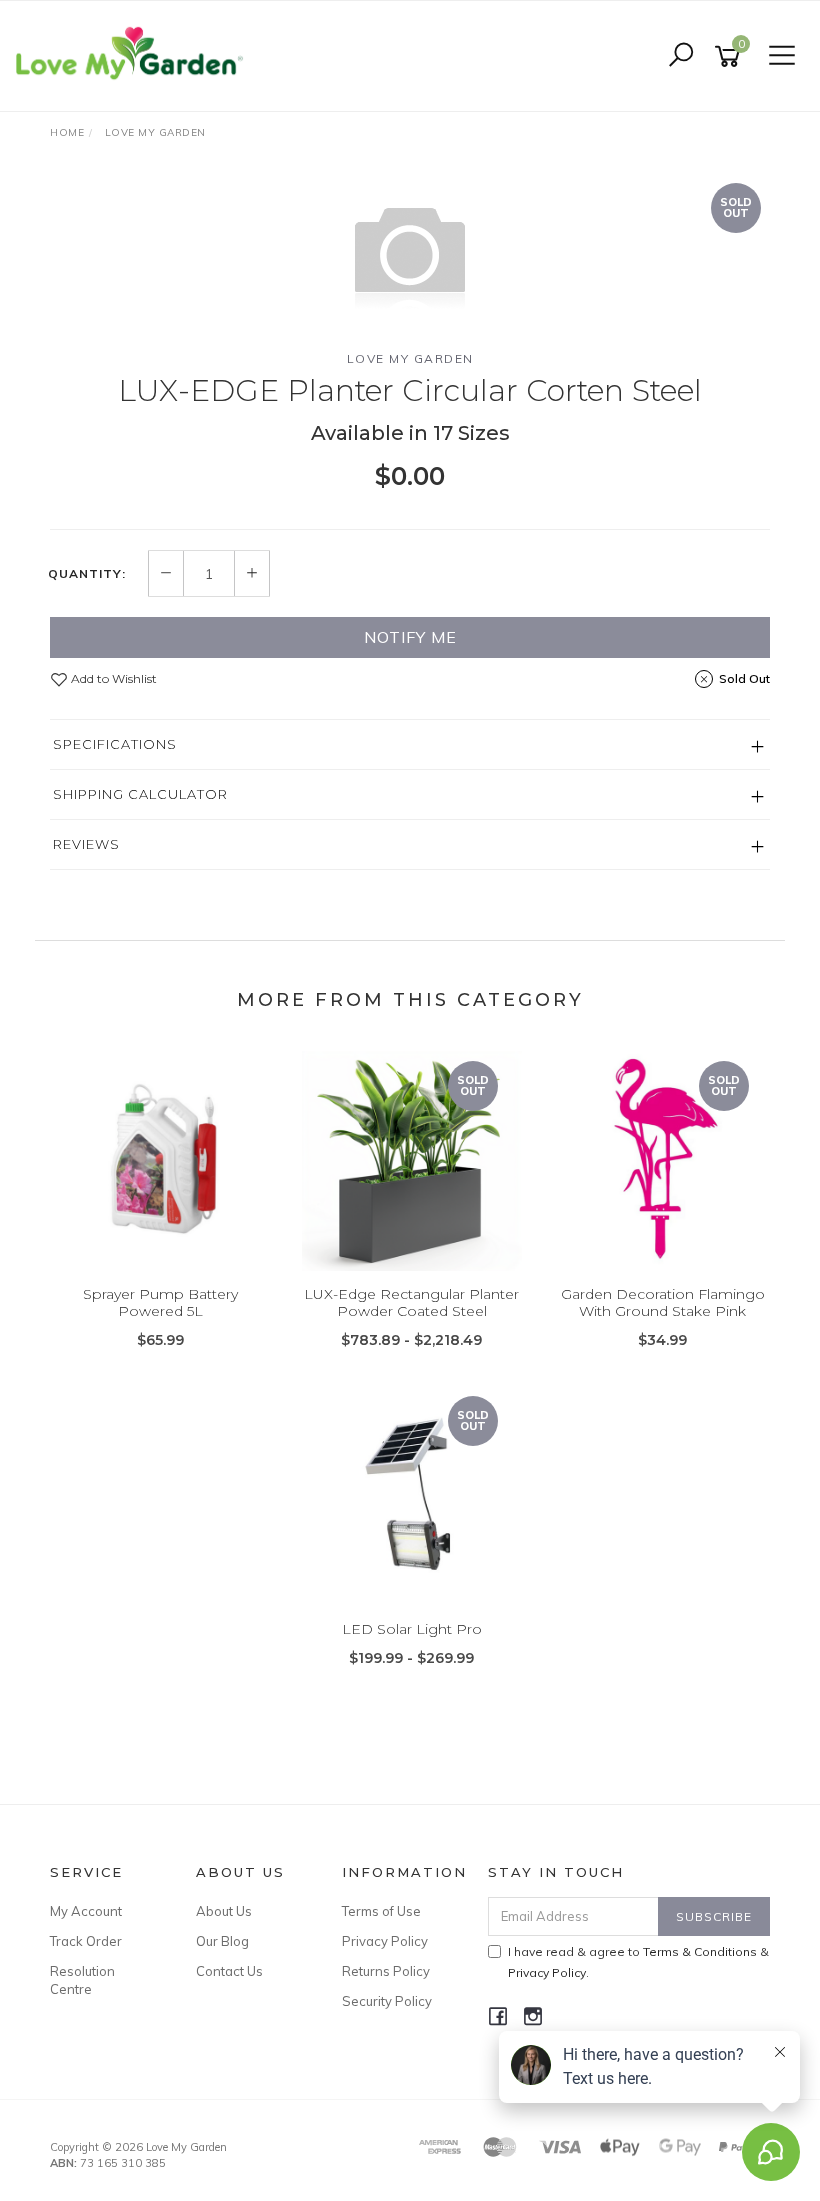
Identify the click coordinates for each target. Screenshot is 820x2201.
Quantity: (87, 574)
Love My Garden (410, 358)
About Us (224, 1911)
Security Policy (387, 2001)
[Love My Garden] (134, 55)
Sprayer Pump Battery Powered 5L (160, 1302)
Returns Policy (386, 1971)
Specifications (115, 744)
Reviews (86, 844)
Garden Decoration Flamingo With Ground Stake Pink (663, 1302)
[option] (410, 253)
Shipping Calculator (140, 794)
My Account (86, 1911)
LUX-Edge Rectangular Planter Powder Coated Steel (411, 1302)
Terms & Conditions (700, 1951)
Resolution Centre (82, 1980)
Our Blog (222, 1941)
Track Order (86, 1941)
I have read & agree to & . (638, 1962)
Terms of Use (381, 1911)
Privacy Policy (385, 1941)
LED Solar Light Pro (412, 1629)
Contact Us (229, 1971)
